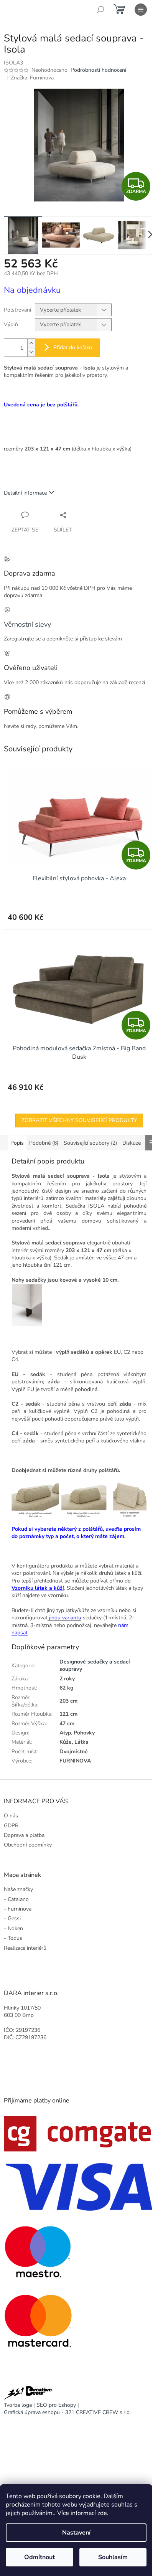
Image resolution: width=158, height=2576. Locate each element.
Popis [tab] (17, 1143)
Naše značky (18, 1889)
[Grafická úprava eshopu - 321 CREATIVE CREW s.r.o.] (28, 2394)
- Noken (13, 1928)
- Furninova (18, 1909)
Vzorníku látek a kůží (38, 1588)
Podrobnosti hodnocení (98, 70)
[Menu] (141, 10)
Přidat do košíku (73, 347)
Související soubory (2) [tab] (90, 1143)
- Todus (13, 1938)
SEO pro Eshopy (56, 2405)
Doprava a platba (24, 1835)
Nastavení (76, 2533)
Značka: (32, 78)
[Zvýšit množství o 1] (31, 343)
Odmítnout (39, 2557)
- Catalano (16, 1899)
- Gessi (12, 1918)
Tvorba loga (18, 2405)
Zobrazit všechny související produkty (79, 1120)
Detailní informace (25, 493)
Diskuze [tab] (132, 1143)
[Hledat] (100, 10)
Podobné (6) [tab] (44, 1143)
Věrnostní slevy (27, 624)
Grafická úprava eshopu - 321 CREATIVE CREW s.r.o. (67, 2412)
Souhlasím (113, 2557)
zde (102, 2513)
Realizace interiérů (25, 1948)
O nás (11, 1816)
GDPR (11, 1826)
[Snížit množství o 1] (31, 352)
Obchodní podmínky (28, 1845)
